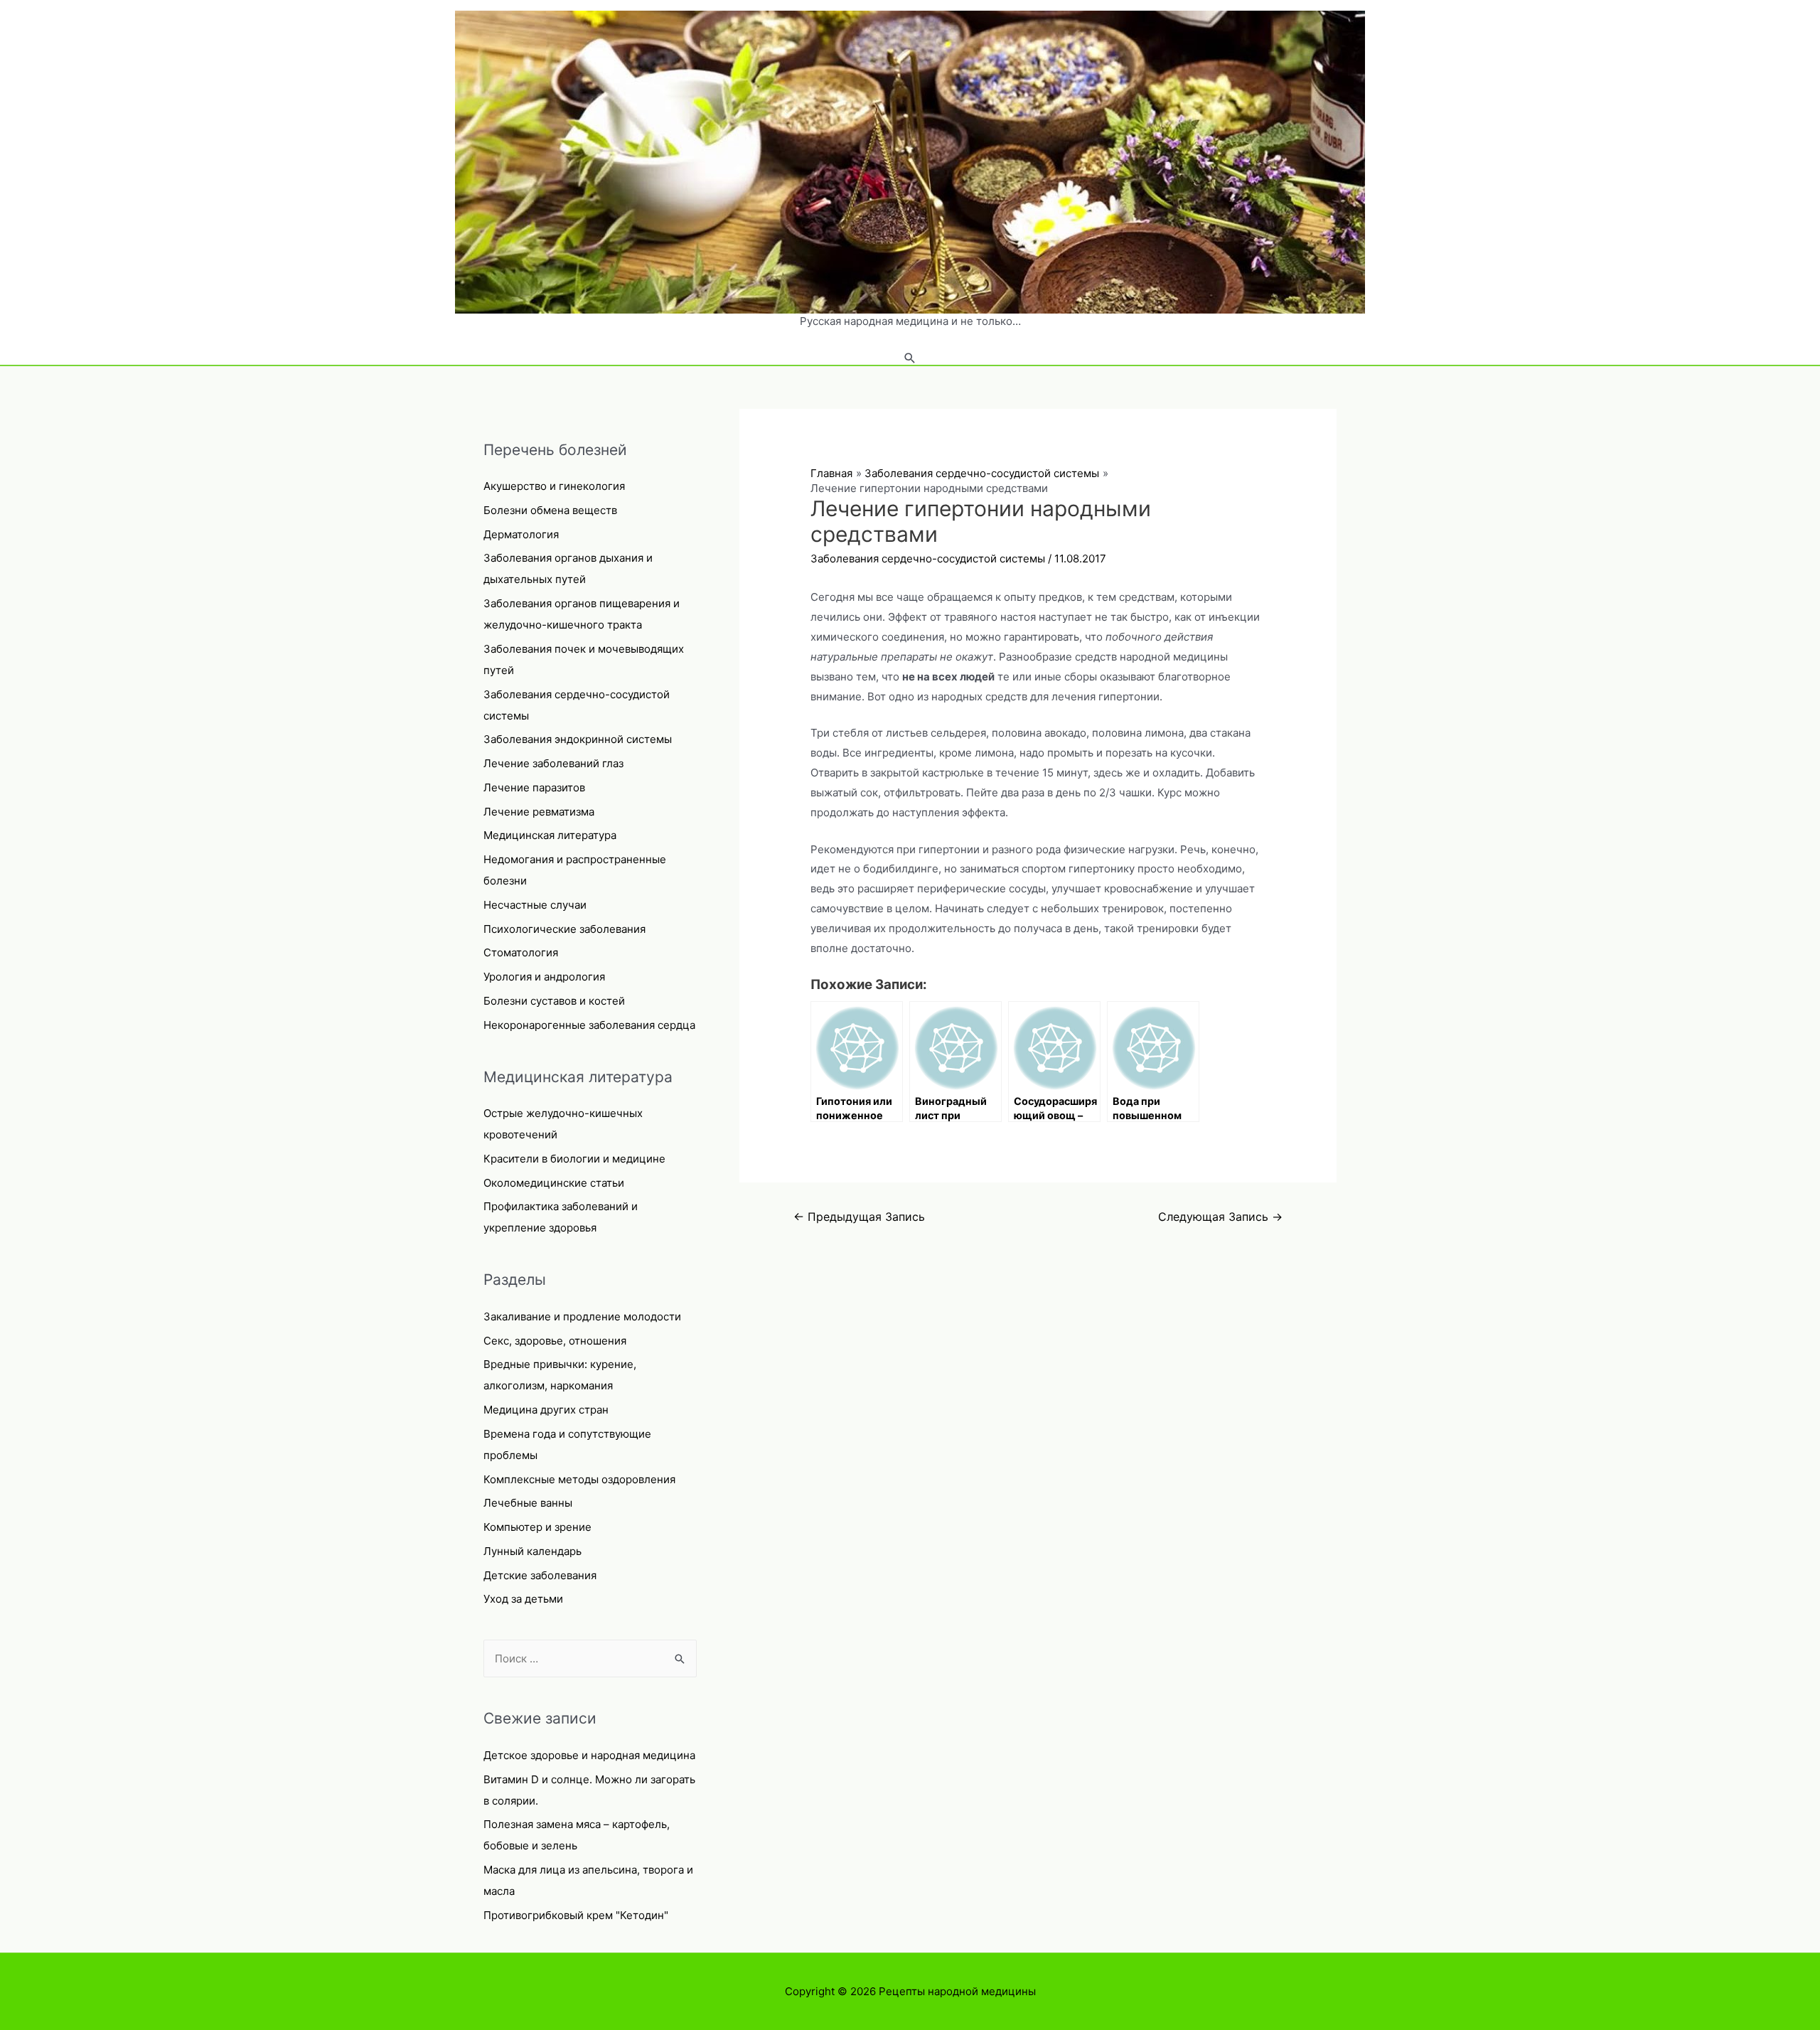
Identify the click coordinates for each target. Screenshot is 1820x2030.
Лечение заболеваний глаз (553, 763)
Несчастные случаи (535, 905)
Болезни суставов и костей (554, 1001)
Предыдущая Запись (859, 1217)
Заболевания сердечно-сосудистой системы (928, 559)
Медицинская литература (550, 835)
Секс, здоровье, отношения (555, 1341)
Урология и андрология (544, 977)
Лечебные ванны (528, 1503)
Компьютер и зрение (537, 1527)
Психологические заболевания (564, 929)
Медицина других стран (546, 1410)
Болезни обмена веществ (550, 510)
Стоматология (521, 952)
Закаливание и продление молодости (582, 1316)
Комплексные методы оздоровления (579, 1479)
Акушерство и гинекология (554, 486)
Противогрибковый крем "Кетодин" (576, 1915)
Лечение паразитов (534, 787)
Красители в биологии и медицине (574, 1159)
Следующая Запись (1220, 1217)
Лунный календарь (532, 1551)
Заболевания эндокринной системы (578, 739)
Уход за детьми (523, 1599)
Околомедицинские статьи (554, 1183)
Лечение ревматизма (539, 812)
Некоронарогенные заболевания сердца (589, 1025)
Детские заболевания (540, 1575)
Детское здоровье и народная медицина (589, 1755)
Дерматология (521, 534)
